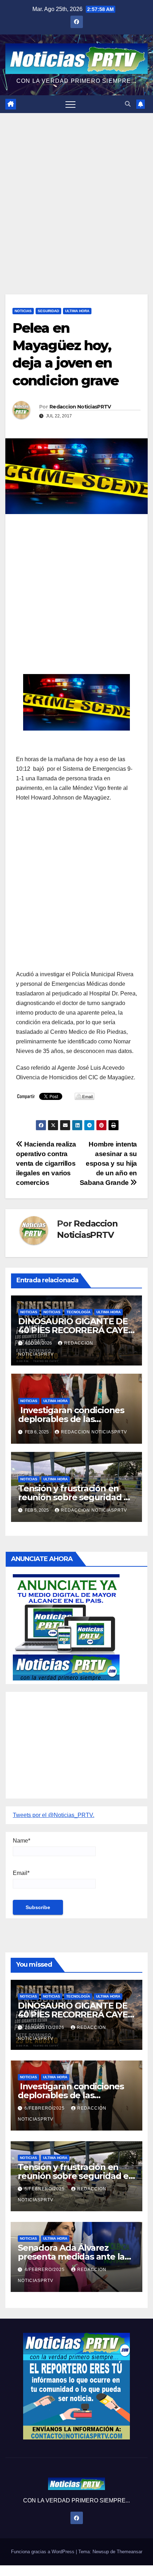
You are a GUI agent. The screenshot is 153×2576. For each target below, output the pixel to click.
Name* (22, 1841)
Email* (21, 1873)
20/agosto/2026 (45, 2027)
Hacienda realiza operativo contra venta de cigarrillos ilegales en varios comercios (46, 1163)
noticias (29, 1312)
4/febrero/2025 (45, 2270)
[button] (128, 104)
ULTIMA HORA (77, 311)
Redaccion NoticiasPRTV (80, 407)
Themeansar (130, 2552)
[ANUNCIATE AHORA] (66, 1627)
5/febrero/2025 (45, 2189)
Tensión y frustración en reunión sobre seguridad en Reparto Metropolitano (76, 1497)
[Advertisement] (76, 193)
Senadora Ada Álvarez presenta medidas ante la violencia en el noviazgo (71, 2257)
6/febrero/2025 (45, 2108)
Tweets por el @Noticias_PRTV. (54, 1815)
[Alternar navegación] (70, 104)
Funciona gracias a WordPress (43, 2552)
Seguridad (48, 311)
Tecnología (78, 1312)
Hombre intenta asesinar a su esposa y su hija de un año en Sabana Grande (108, 1163)
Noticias (23, 311)
